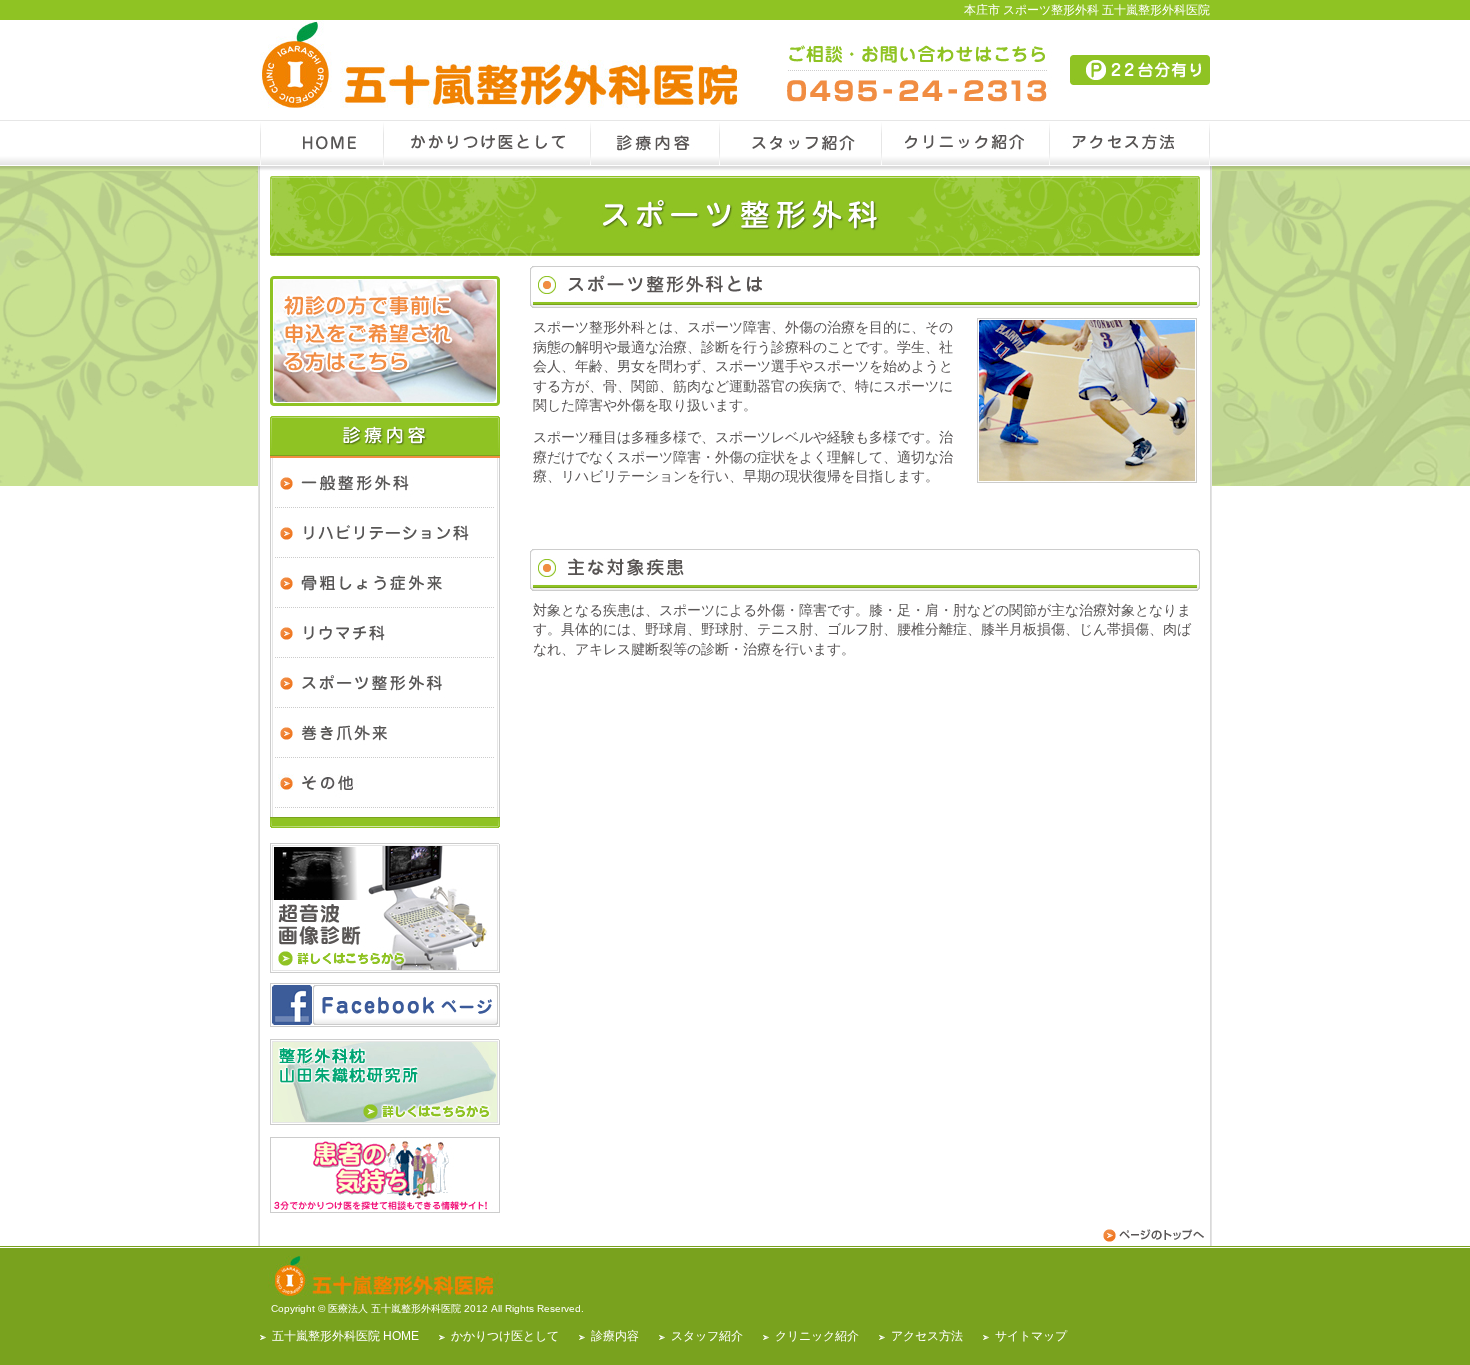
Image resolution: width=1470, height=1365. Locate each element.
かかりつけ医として (505, 1336)
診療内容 (615, 1336)
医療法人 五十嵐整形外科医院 (394, 1308)
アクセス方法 (927, 1336)
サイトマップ (1031, 1336)
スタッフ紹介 (707, 1336)
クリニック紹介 (817, 1336)
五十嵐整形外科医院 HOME (345, 1336)
